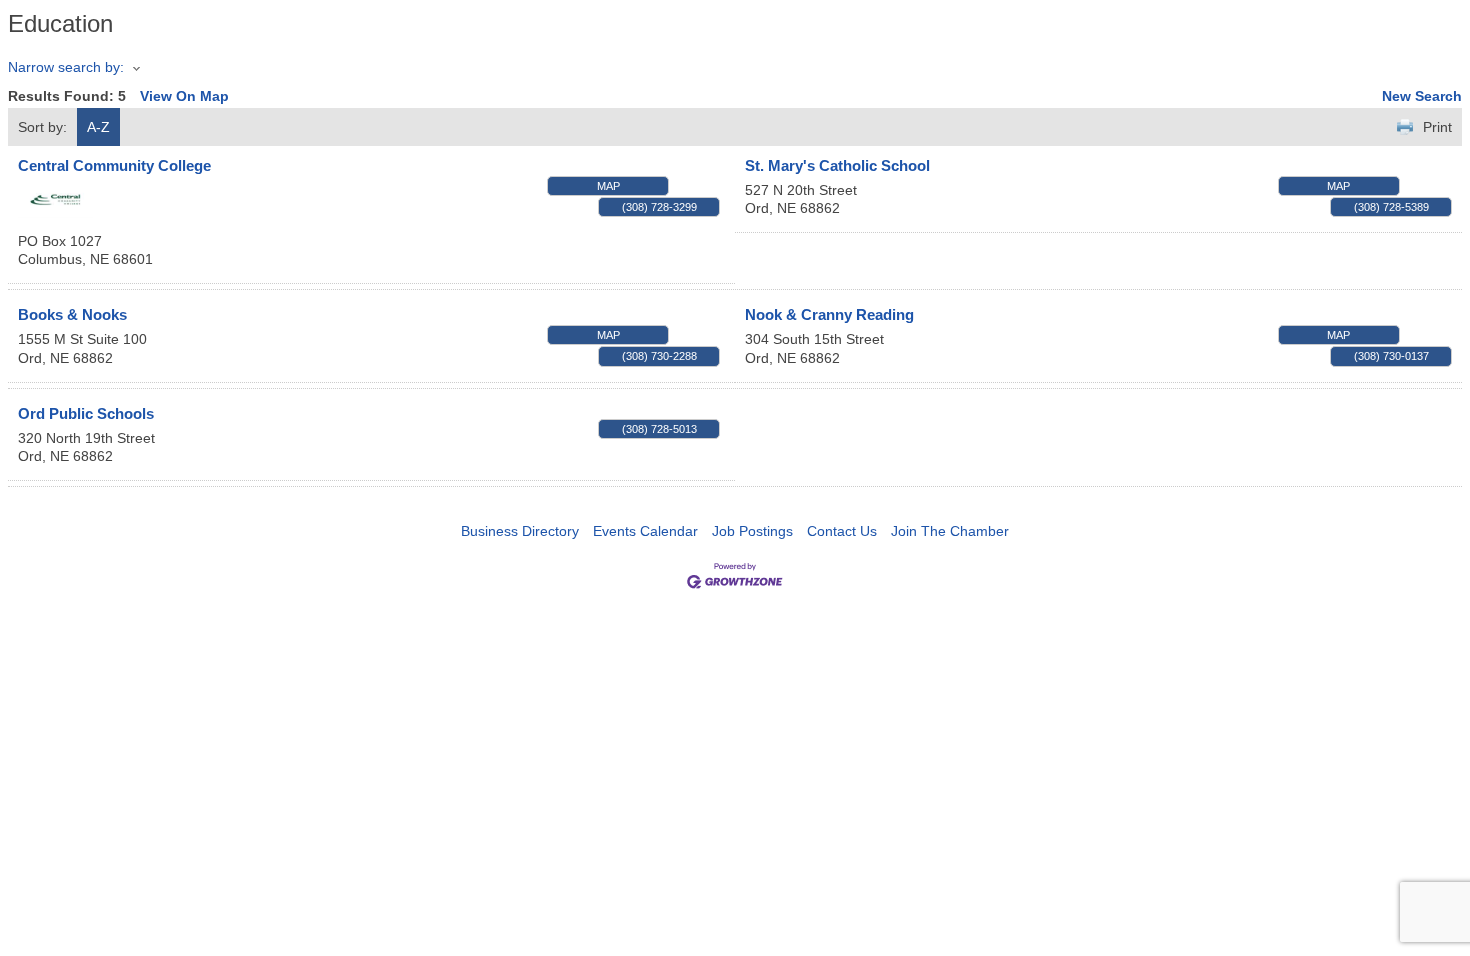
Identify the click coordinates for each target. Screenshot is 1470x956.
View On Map (184, 96)
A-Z (98, 127)
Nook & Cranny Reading (829, 314)
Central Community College (114, 165)
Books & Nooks (72, 314)
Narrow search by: (66, 67)
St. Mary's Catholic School (837, 165)
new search (1422, 96)
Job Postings (752, 531)
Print (1437, 127)
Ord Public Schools (86, 413)
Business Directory (520, 531)
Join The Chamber (950, 531)
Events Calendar (645, 531)
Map (608, 186)
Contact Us (842, 531)
